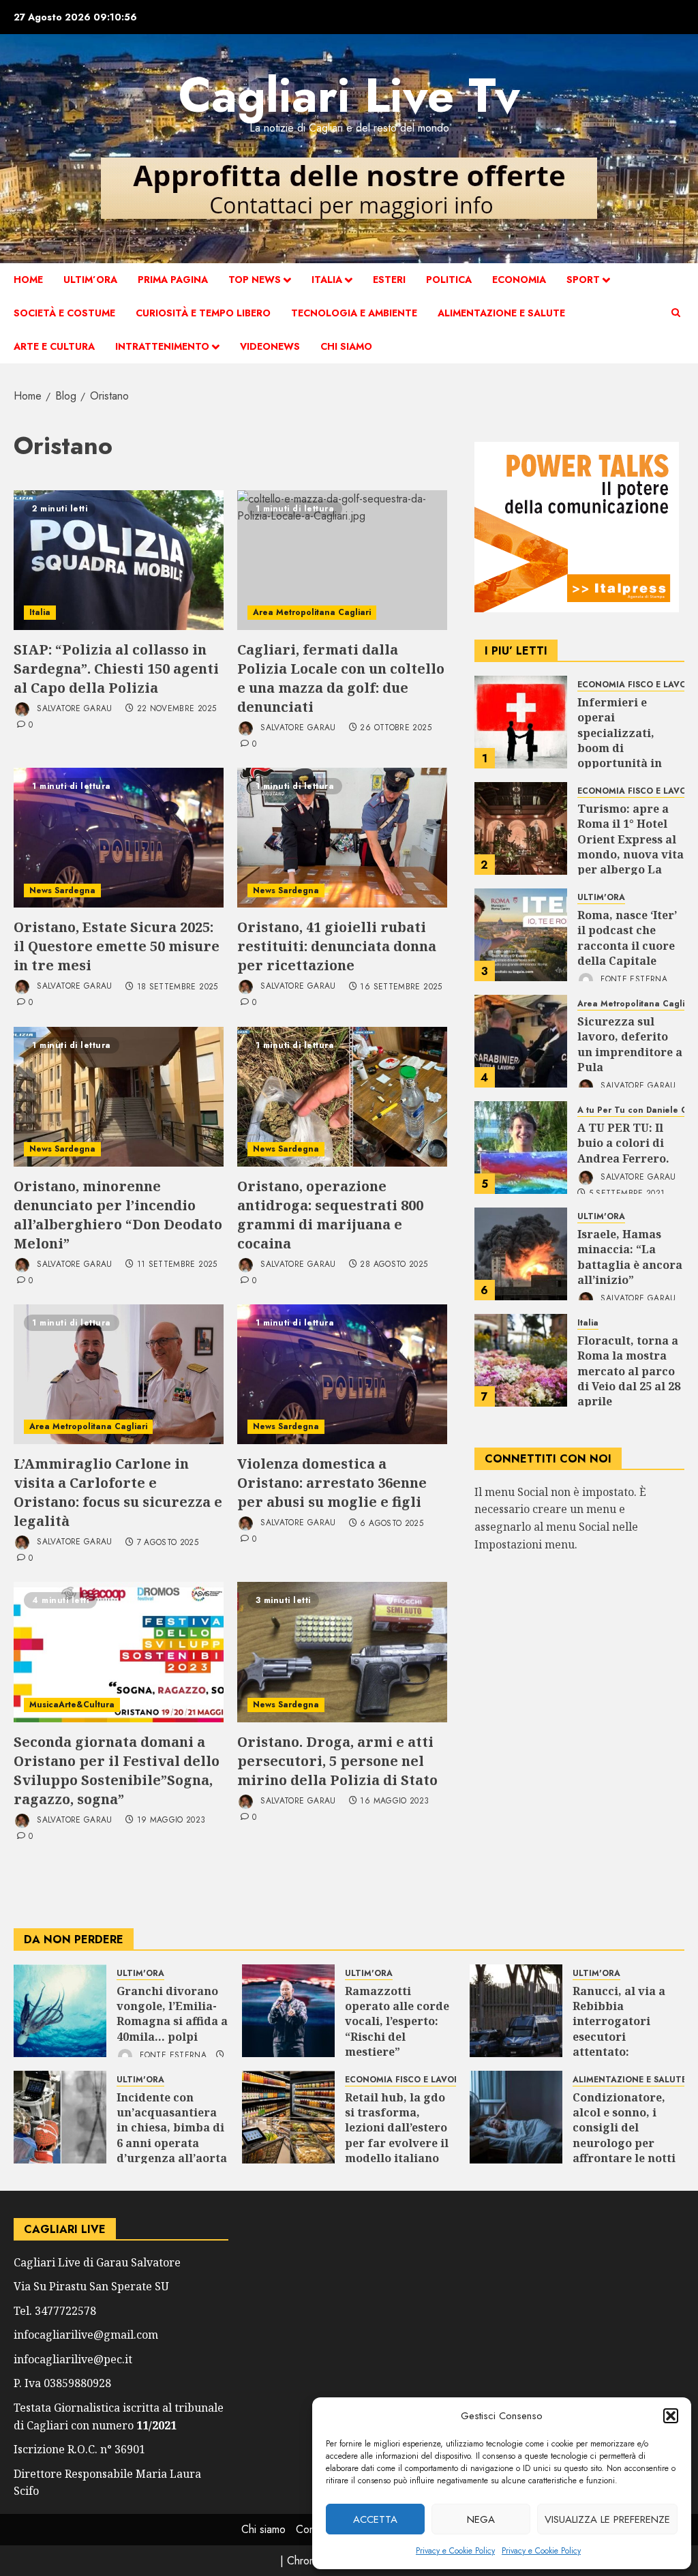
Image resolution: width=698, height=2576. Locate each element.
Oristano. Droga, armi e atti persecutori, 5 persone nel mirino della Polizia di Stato (337, 1761)
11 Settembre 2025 (177, 1265)
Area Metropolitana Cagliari (312, 612)
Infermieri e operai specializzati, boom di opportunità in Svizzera (620, 740)
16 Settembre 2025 (401, 987)
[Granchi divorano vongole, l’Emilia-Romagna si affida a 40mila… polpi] (60, 2011)
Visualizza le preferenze (607, 2519)
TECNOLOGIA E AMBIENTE (354, 313)
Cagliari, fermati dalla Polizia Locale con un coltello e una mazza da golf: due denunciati (341, 678)
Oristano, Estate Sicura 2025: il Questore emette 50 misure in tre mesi (117, 946)
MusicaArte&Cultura (72, 1705)
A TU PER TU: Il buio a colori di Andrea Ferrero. (623, 1143)
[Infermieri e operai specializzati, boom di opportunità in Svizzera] (521, 722)
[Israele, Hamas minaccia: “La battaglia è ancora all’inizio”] (521, 1254)
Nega (481, 2519)
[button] (671, 2416)
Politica (449, 280)
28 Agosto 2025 (394, 1265)
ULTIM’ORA (90, 280)
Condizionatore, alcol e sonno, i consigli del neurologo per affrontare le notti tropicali (624, 2136)
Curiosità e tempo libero (203, 313)
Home (28, 280)
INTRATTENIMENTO (162, 346)
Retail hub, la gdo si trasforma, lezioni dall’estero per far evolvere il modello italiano (397, 2128)
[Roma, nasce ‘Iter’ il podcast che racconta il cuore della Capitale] (521, 935)
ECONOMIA (519, 280)
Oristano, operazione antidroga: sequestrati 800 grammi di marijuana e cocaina (330, 1215)
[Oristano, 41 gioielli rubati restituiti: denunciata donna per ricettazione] (342, 838)
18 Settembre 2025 (178, 987)
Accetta (375, 2519)
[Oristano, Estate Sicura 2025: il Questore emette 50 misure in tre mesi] (119, 838)
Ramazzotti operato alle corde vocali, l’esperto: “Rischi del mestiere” (397, 2022)
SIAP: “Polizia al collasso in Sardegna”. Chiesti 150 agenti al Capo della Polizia (116, 669)
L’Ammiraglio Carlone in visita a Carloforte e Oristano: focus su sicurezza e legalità (118, 1492)
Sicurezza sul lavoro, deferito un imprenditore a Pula (630, 1044)
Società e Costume (64, 313)
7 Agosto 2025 (168, 1543)
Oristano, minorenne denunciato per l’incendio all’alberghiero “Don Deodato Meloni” (118, 1215)
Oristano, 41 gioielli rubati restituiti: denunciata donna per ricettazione (337, 946)
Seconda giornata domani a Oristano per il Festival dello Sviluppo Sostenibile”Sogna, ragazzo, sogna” (117, 1770)
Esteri (389, 280)
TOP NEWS (255, 280)
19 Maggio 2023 (171, 1821)
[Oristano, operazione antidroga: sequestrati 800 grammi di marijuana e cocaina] (342, 1097)
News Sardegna (62, 890)
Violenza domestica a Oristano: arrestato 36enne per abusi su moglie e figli (332, 1483)
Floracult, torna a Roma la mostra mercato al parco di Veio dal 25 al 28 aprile (629, 1371)
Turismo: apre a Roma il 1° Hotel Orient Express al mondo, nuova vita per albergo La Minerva (631, 847)
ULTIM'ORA (601, 898)
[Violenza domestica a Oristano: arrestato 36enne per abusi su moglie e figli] (342, 1374)
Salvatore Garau (73, 708)
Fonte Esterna (633, 980)
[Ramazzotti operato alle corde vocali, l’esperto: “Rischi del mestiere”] (288, 2011)
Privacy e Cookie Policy (455, 2551)
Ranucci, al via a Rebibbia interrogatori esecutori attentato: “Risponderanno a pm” (624, 2037)
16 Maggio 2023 (394, 1801)
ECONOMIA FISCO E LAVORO (406, 2080)
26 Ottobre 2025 (395, 728)
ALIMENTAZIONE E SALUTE (501, 313)
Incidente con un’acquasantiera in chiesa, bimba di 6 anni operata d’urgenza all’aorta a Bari (172, 2136)
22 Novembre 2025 (177, 709)
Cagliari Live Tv (349, 95)
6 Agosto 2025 (392, 1524)
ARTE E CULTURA (54, 346)
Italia (327, 280)
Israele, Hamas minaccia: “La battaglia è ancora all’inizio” (630, 1257)
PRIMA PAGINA (173, 280)
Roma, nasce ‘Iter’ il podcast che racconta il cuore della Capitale (627, 938)
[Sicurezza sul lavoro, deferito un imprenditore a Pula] (521, 1041)
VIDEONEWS (270, 346)
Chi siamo (346, 346)
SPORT (583, 280)
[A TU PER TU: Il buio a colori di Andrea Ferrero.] (521, 1148)
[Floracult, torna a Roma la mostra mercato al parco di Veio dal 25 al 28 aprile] (521, 1360)
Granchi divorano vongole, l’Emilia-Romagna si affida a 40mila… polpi (172, 2014)
